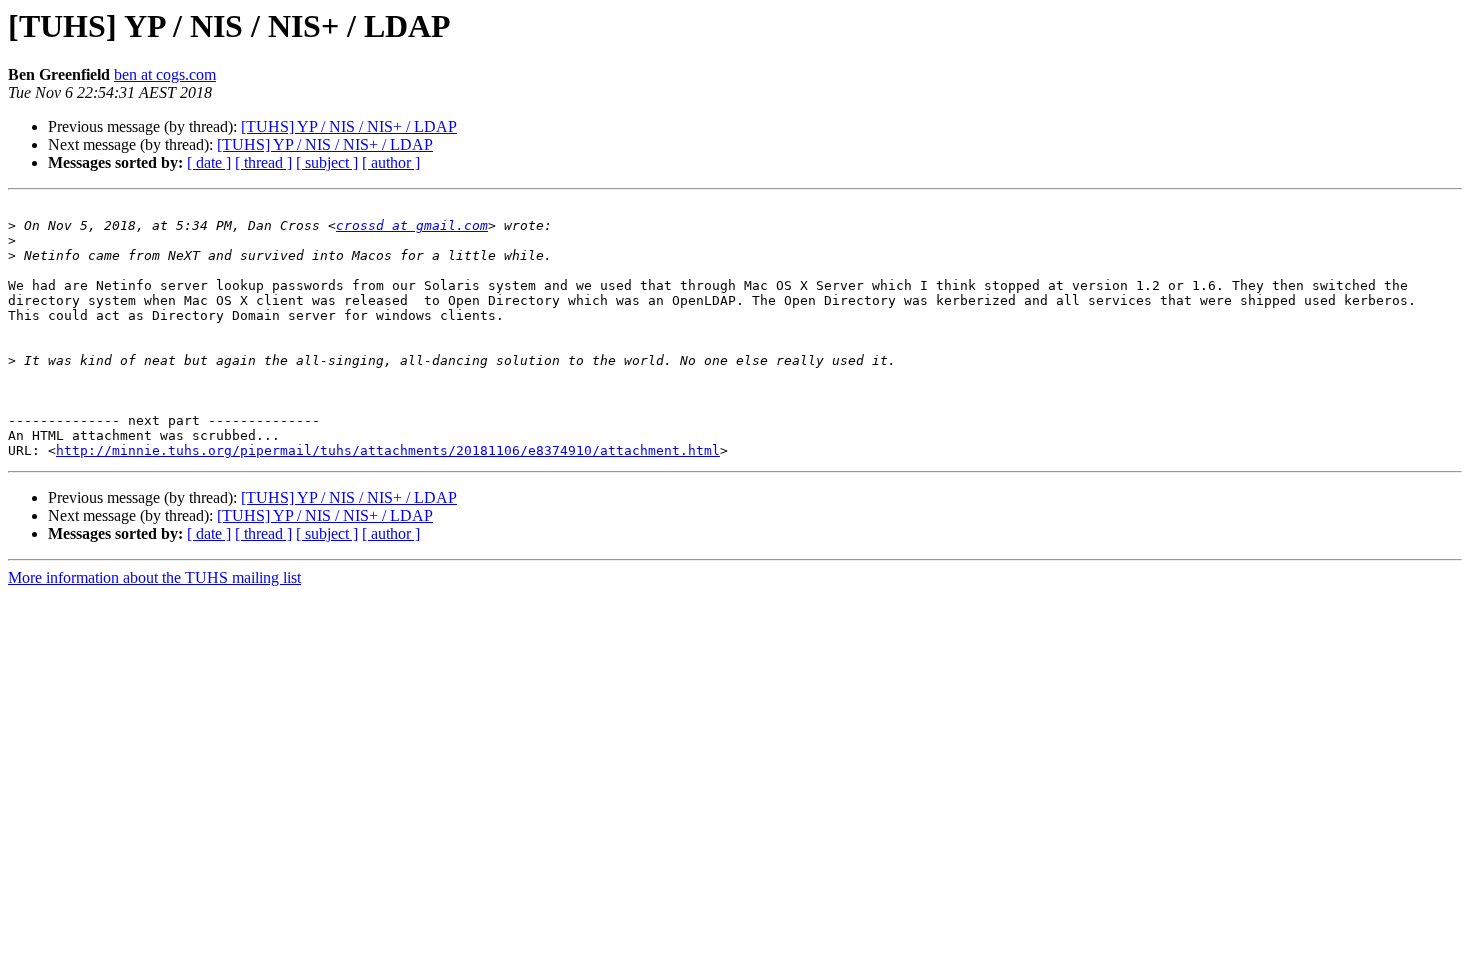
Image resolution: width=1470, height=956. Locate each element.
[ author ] (391, 162)
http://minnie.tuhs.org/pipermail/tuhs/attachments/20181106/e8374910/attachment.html (388, 450)
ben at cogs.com (165, 74)
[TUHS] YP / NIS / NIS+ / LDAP (349, 126)
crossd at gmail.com (412, 225)
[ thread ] (263, 162)
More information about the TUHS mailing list (154, 577)
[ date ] (209, 162)
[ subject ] (327, 162)
